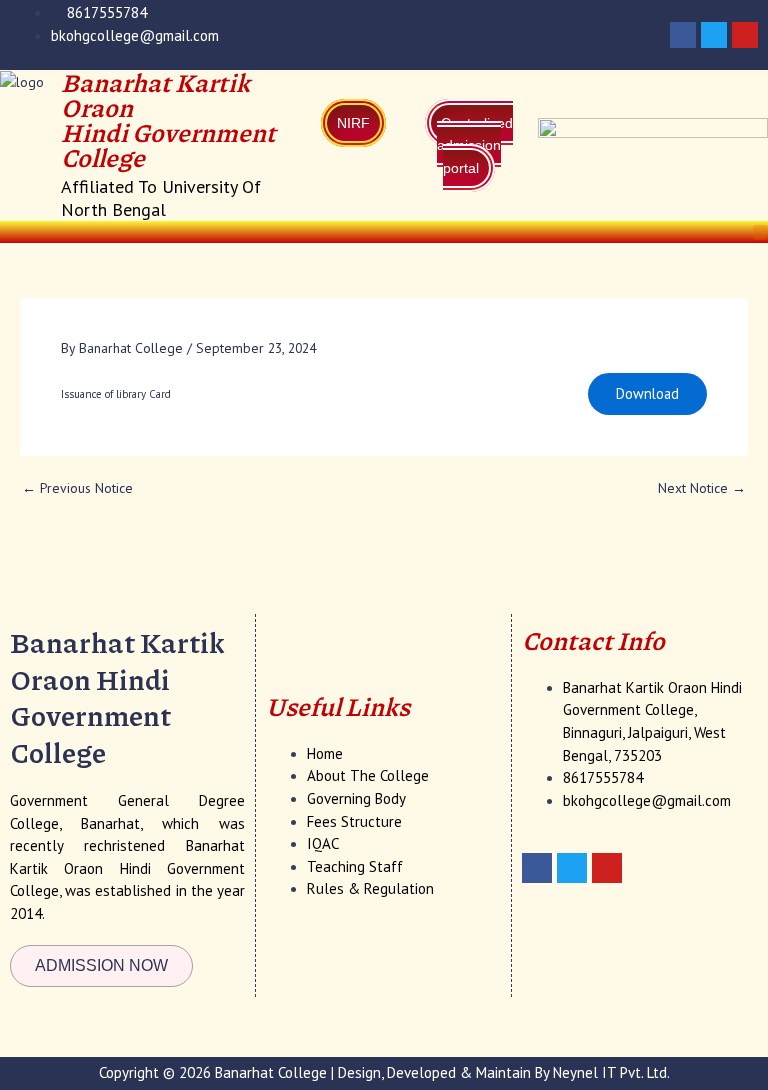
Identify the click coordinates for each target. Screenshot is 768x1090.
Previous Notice (77, 489)
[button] (760, 232)
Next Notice (702, 489)
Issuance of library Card (116, 394)
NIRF (353, 123)
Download (647, 393)
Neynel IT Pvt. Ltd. (611, 1072)
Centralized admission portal (475, 145)
